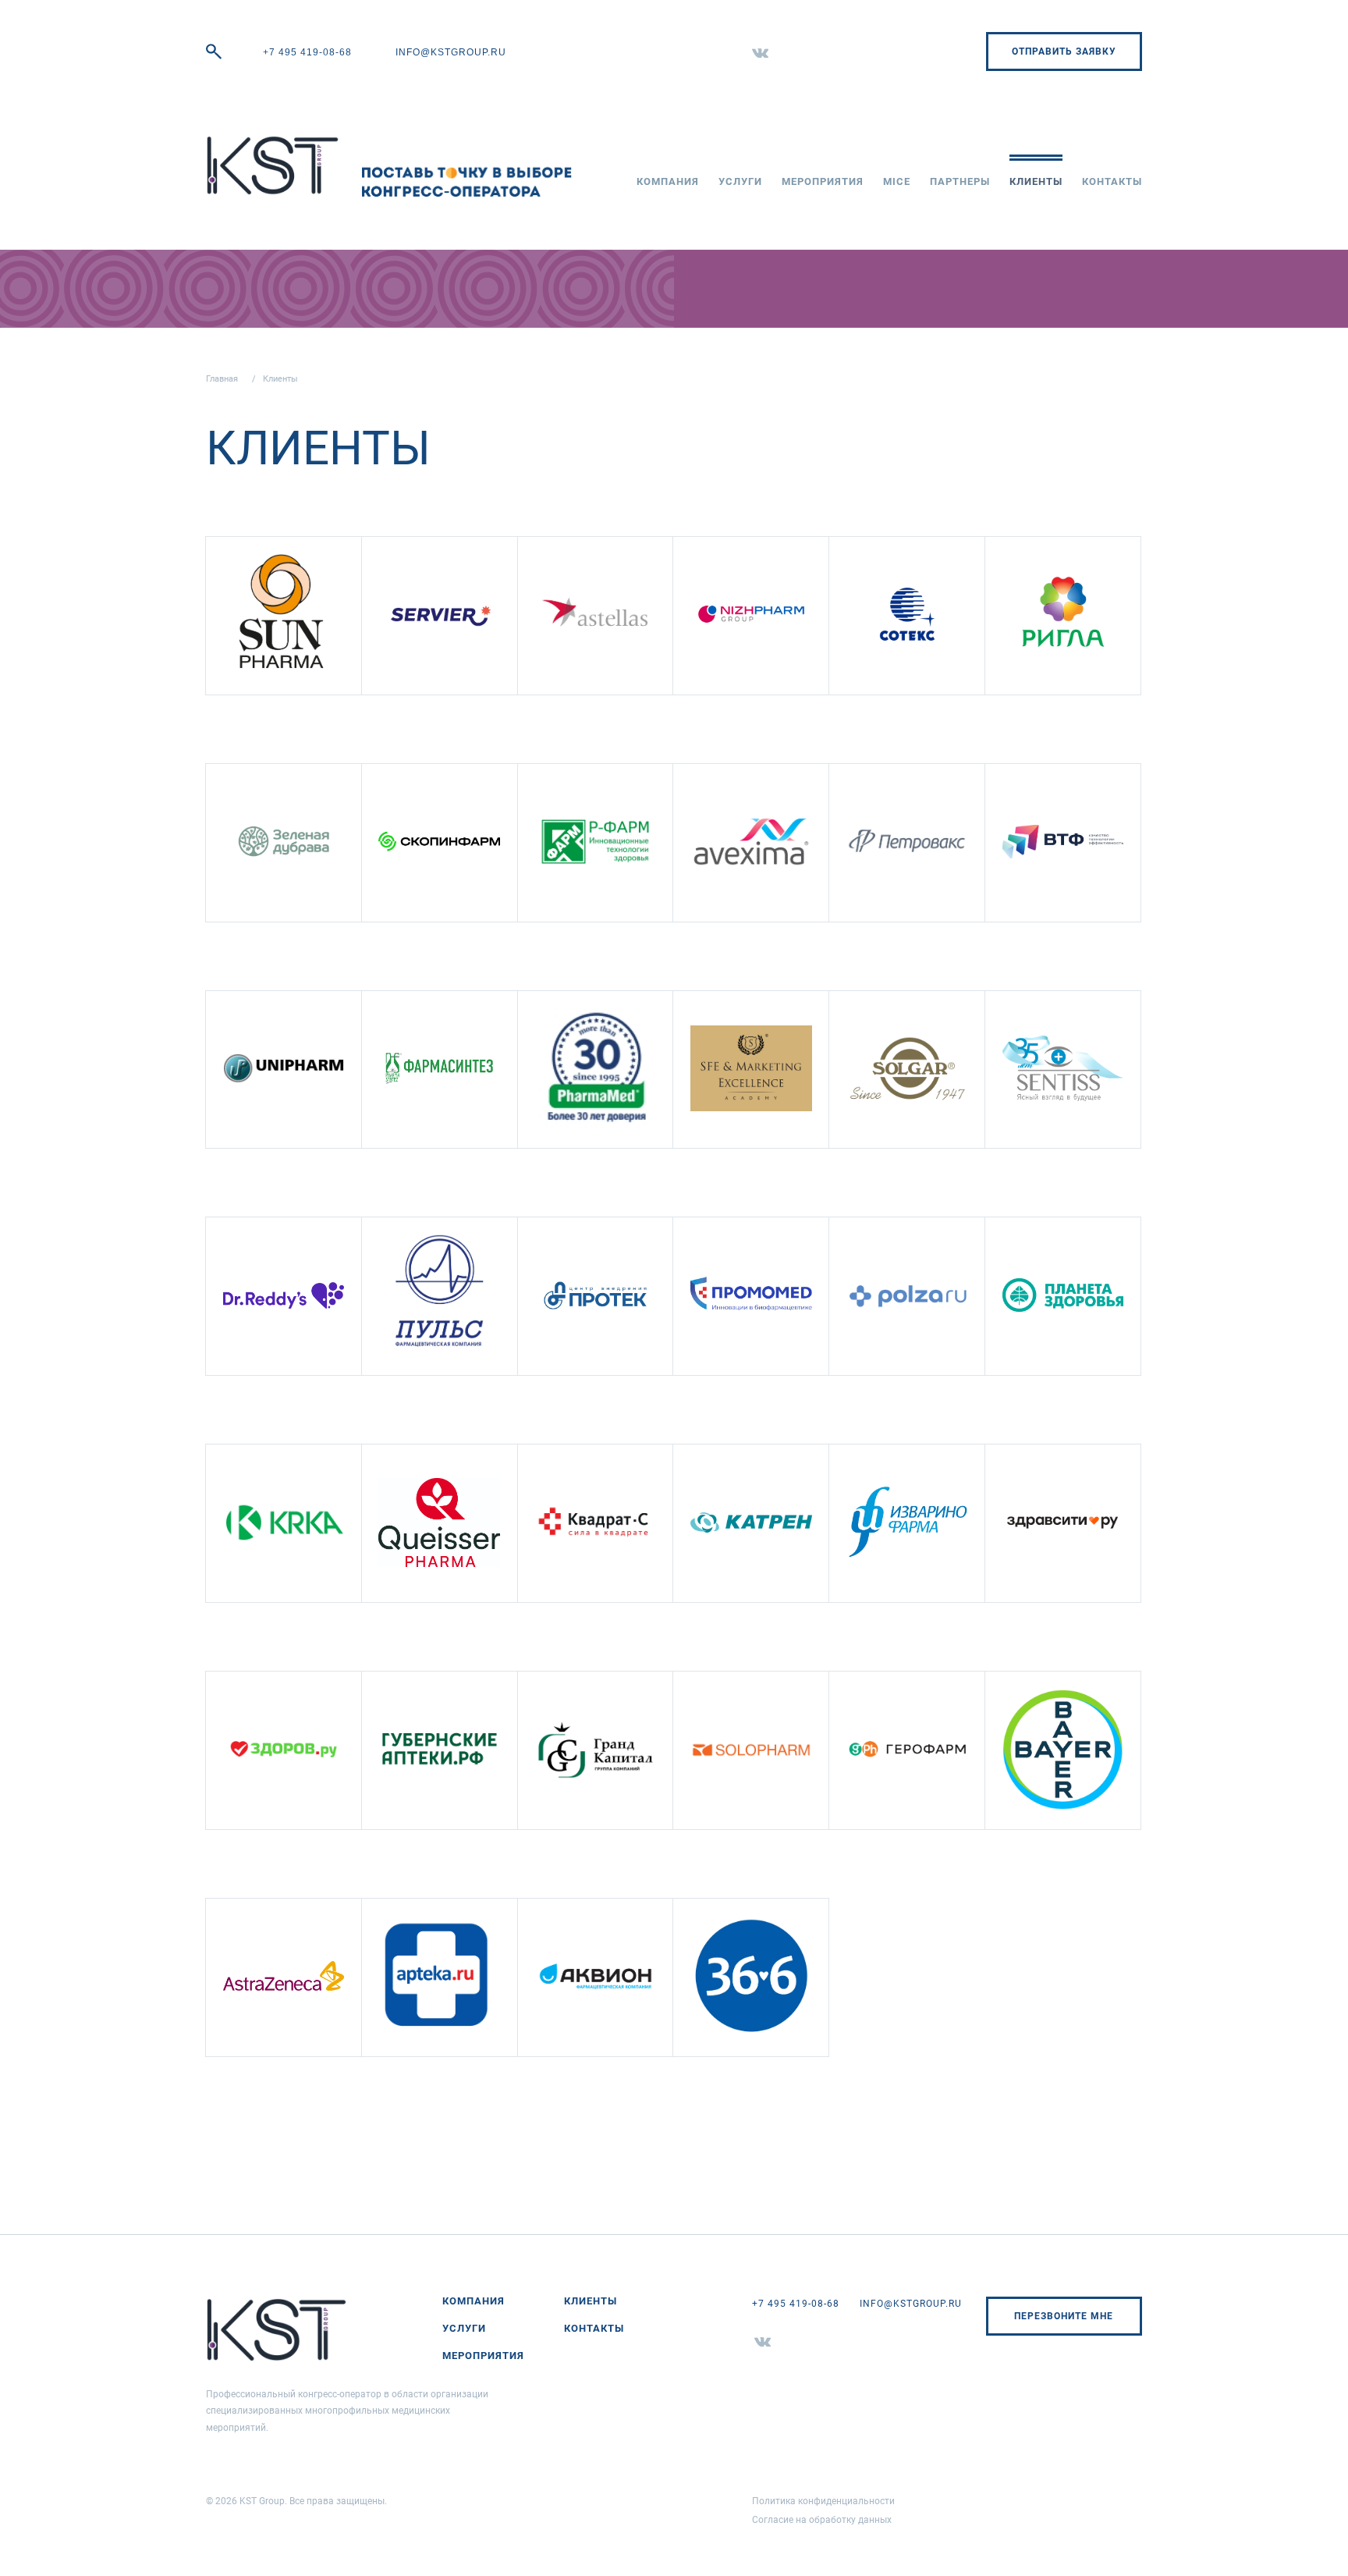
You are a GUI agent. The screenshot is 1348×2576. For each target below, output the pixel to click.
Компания (668, 181)
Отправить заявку (1064, 52)
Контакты (1112, 181)
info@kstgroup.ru (451, 52)
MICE (897, 181)
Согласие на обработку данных (822, 2520)
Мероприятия (823, 181)
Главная (222, 379)
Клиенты (1036, 181)
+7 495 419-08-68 (307, 52)
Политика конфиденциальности (823, 2501)
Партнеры (960, 181)
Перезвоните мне (1064, 2316)
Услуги (740, 181)
